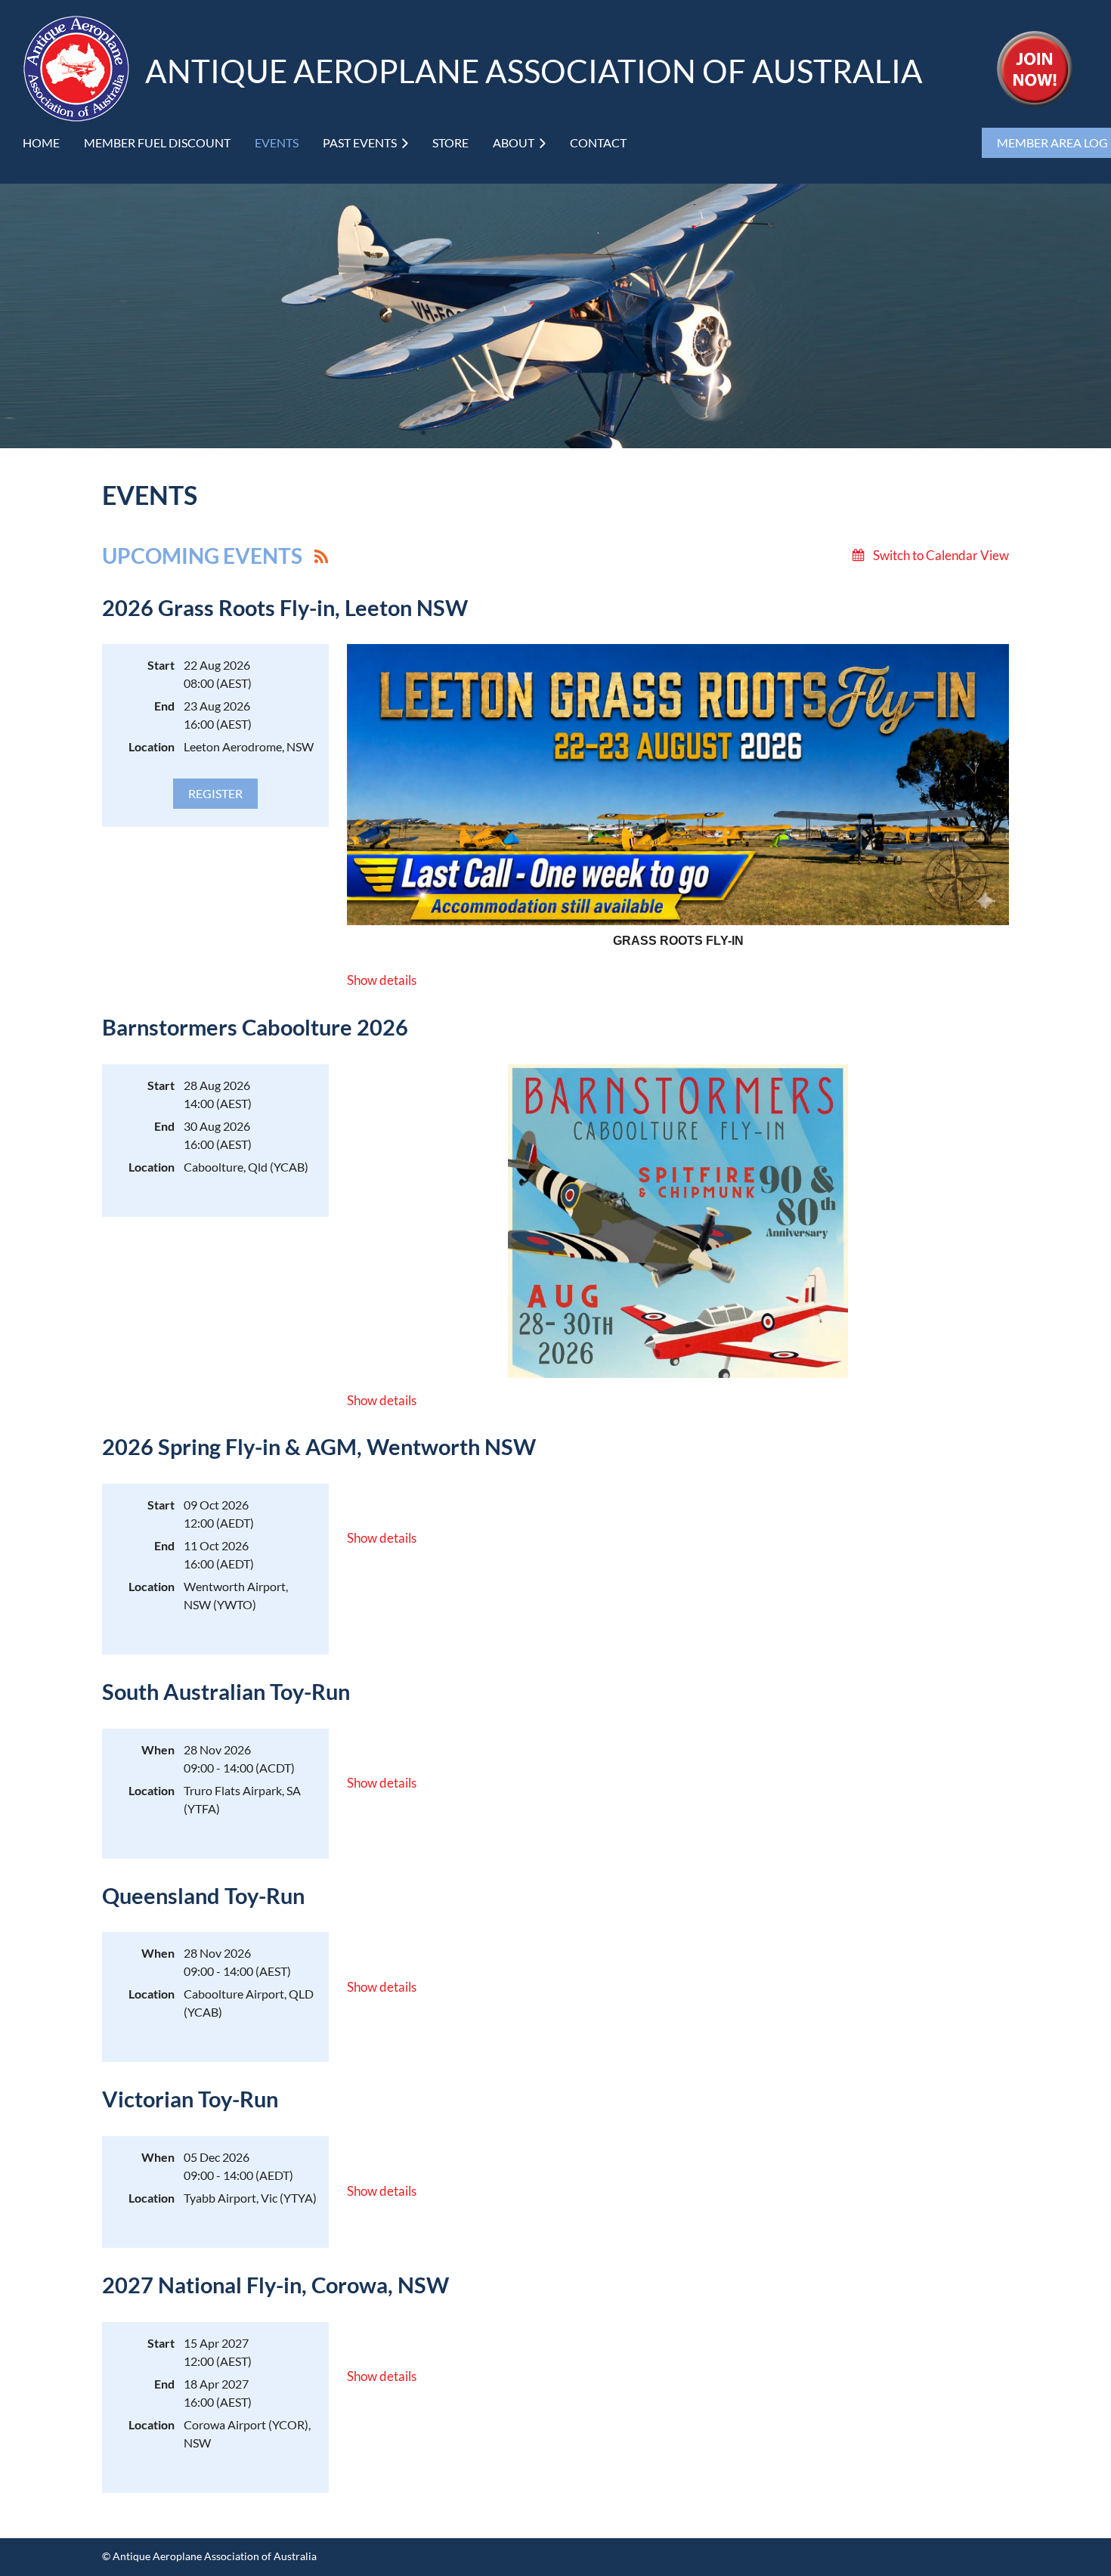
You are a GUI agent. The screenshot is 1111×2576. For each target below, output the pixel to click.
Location (152, 746)
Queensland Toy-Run (203, 1896)
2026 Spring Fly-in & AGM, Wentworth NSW (319, 1447)
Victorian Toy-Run (190, 2099)
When (158, 1749)
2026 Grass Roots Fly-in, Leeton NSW (285, 608)
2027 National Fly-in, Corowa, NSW (275, 2285)
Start (161, 665)
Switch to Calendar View (941, 555)
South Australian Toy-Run (226, 1692)
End (164, 706)
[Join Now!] (1035, 102)
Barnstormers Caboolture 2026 (255, 1027)
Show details (382, 980)
